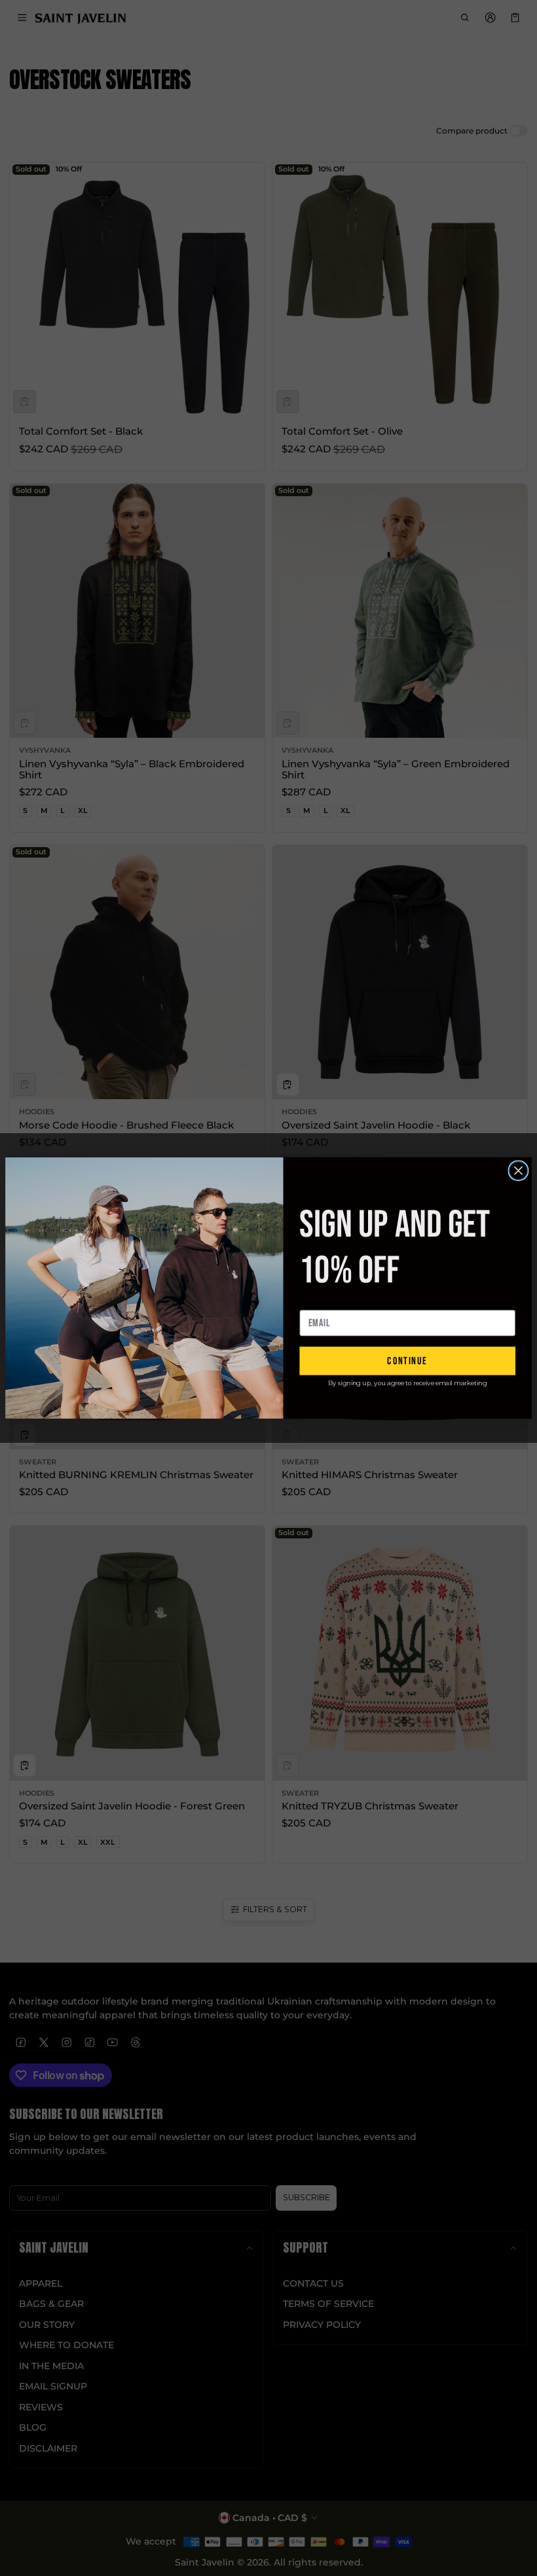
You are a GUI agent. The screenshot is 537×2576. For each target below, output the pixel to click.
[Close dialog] (518, 1170)
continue (407, 1361)
